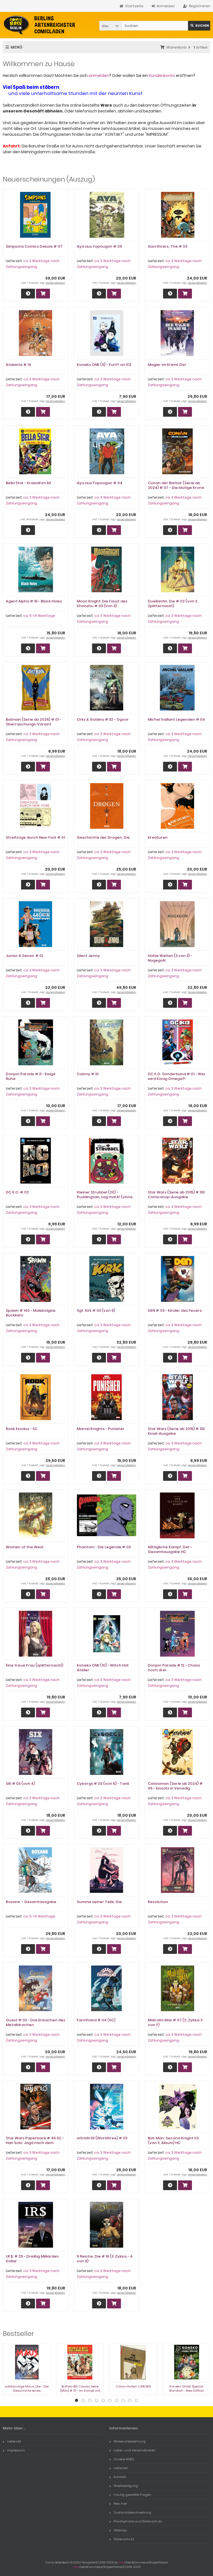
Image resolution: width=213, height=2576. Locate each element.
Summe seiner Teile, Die (99, 1902)
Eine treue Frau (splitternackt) (35, 1665)
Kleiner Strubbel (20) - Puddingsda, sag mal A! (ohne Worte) (105, 1197)
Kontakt (120, 2477)
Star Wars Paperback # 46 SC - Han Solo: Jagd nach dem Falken (35, 2143)
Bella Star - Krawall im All (28, 483)
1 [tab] (77, 2401)
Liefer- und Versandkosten (135, 2450)
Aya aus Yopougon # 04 (100, 483)
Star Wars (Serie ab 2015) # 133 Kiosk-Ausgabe (176, 1431)
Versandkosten (55, 283)
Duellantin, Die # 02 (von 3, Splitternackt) (173, 604)
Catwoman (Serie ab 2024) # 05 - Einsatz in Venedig (175, 1786)
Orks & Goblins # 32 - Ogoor (103, 719)
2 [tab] (83, 2401)
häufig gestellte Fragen (132, 2495)
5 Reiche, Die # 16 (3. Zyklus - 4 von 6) (105, 2259)
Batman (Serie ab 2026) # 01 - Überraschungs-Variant (34, 722)
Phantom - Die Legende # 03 (104, 1547)
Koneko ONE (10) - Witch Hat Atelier (103, 1668)
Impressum (16, 2450)
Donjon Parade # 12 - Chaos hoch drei (174, 1668)
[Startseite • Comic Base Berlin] (40, 25)
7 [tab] (116, 2401)
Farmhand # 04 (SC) (96, 2020)
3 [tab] (90, 2401)
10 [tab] (136, 2401)
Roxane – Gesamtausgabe (31, 1902)
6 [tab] (110, 2401)
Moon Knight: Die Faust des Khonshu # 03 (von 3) (102, 604)
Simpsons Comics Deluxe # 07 (34, 246)
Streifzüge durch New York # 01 (35, 837)
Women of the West (25, 1547)
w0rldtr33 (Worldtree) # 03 (102, 2138)
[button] (110, 26)
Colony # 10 (88, 1074)
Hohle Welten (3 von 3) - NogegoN (170, 958)
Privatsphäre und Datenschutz (138, 2521)
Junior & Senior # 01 (24, 956)
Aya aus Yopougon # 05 (99, 246)
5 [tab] (103, 2401)
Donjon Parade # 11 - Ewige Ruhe (31, 1076)
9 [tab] (130, 2401)
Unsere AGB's (124, 2459)
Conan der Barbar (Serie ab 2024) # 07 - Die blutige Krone (176, 485)
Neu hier (120, 2504)
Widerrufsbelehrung (130, 2441)
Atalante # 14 (18, 365)
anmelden (99, 76)
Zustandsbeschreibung (132, 2512)
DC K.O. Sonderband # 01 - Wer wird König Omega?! (177, 1076)
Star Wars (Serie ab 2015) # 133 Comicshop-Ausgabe (176, 1195)
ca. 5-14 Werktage (39, 616)
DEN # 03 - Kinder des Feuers (175, 1310)
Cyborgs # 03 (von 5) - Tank (103, 1784)
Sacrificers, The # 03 (168, 246)
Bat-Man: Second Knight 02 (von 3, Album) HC (173, 2140)
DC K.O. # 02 (17, 1192)
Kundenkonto (162, 76)
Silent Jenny (88, 956)
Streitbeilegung (126, 2486)
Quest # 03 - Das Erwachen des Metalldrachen (35, 2022)
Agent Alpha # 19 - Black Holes (34, 601)
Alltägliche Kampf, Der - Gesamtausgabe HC (170, 1549)
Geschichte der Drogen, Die (103, 837)
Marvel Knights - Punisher (101, 1429)
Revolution (158, 1902)
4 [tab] (97, 2401)
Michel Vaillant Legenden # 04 (176, 719)
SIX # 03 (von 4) (20, 1784)
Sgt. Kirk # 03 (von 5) (96, 1310)
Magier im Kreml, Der (167, 365)
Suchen (199, 26)
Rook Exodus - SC (22, 1429)
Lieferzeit (14, 2441)
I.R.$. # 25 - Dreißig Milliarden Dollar (32, 2259)
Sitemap (120, 2530)
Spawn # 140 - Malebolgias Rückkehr (31, 1313)
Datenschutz (124, 2539)
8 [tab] (123, 2401)
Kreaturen (158, 837)
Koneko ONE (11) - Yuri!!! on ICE (104, 365)
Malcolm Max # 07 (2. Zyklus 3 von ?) (175, 2022)
